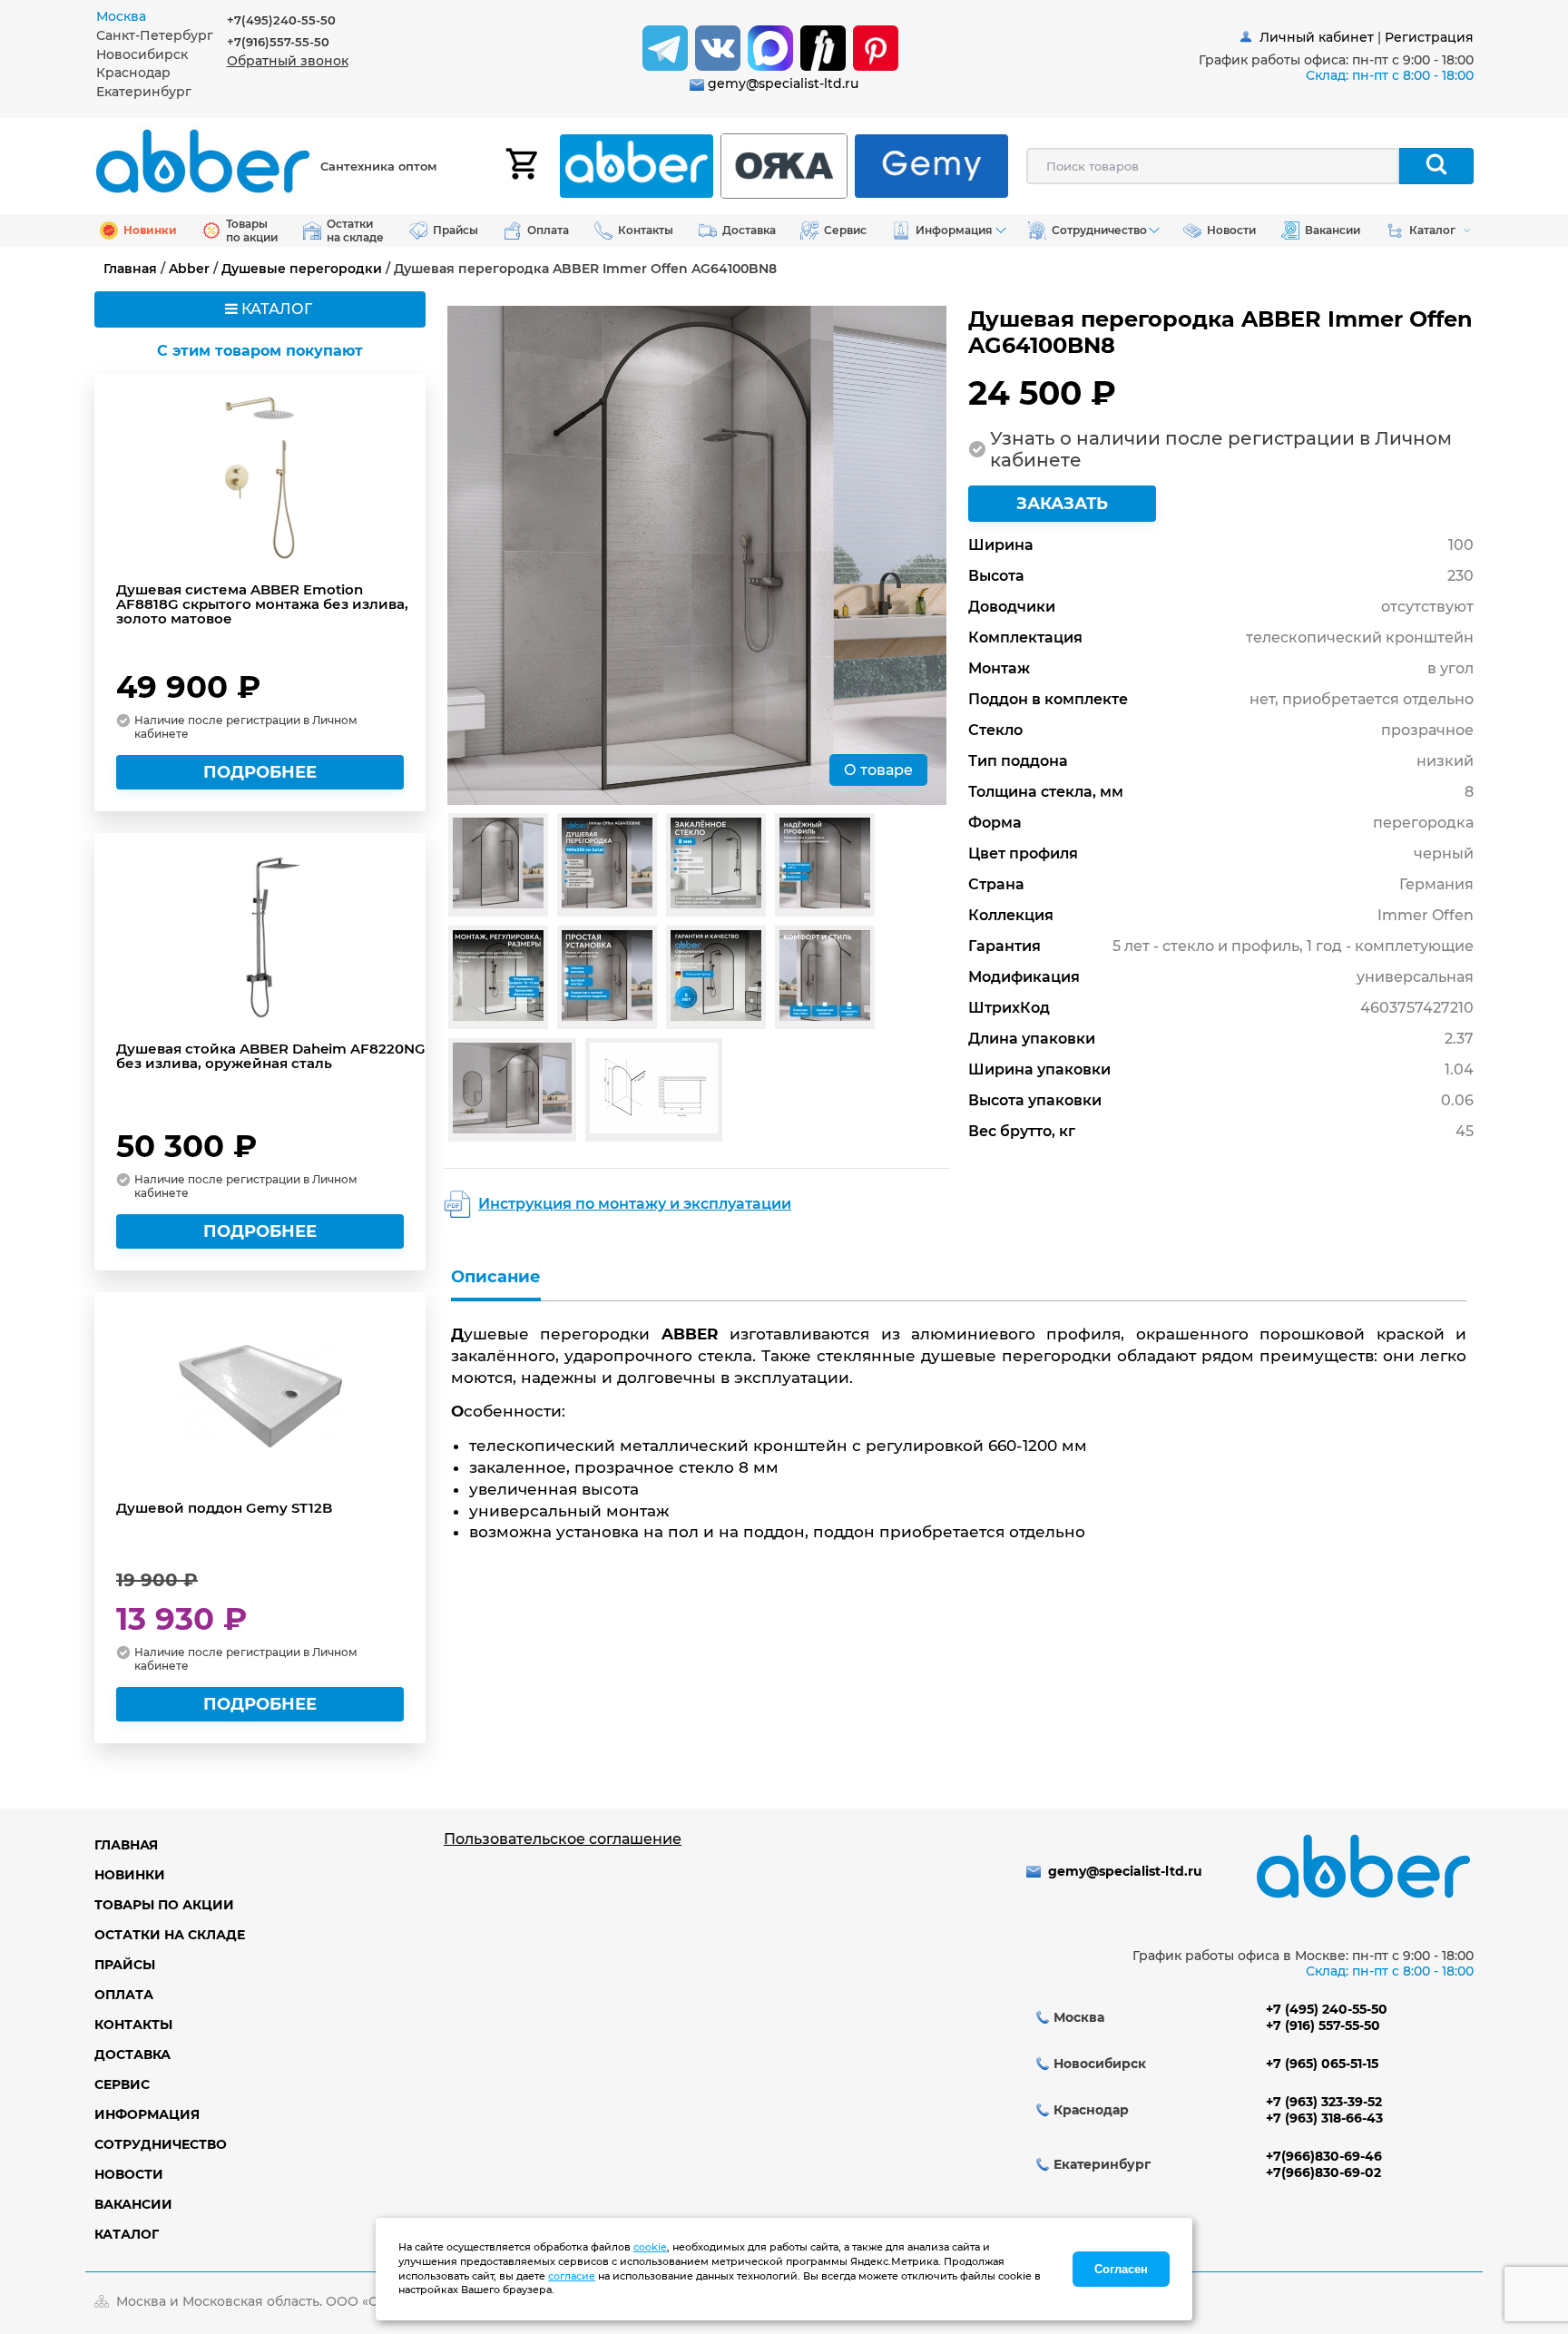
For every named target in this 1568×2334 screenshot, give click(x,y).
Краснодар (133, 73)
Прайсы (125, 1965)
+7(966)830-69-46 (1324, 2156)
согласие (572, 2276)
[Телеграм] (665, 48)
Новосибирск (142, 54)
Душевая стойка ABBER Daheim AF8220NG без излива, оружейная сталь (271, 1056)
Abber (189, 269)
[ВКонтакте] (718, 48)
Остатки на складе (170, 1935)
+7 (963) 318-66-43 (1324, 2118)
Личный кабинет (1317, 37)
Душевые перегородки (302, 269)
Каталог (127, 2234)
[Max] (770, 48)
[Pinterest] (876, 48)
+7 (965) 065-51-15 (1322, 2064)
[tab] (162, 17)
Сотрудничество (161, 2144)
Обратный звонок (288, 61)
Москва (121, 16)
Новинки (130, 1875)
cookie (650, 2247)
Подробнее (260, 772)
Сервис (122, 2084)
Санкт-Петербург (155, 35)
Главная (130, 269)
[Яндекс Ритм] (823, 48)
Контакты (133, 2025)
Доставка (132, 2055)
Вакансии (133, 2204)
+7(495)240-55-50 (281, 20)
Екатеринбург (144, 92)
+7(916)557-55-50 (278, 42)
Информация (147, 2114)
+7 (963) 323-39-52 (1324, 2102)
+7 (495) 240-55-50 (1327, 2009)
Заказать (1062, 504)
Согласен (1121, 2269)
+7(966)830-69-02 (1323, 2172)
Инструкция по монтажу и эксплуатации (635, 1204)
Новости (129, 2174)
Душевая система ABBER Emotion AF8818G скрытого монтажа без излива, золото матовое (262, 604)
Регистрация (1429, 37)
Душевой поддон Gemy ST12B (224, 1508)
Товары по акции (164, 1905)
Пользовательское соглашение (563, 1839)
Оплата (124, 1995)
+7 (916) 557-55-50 (1323, 2025)
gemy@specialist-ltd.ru (783, 83)
